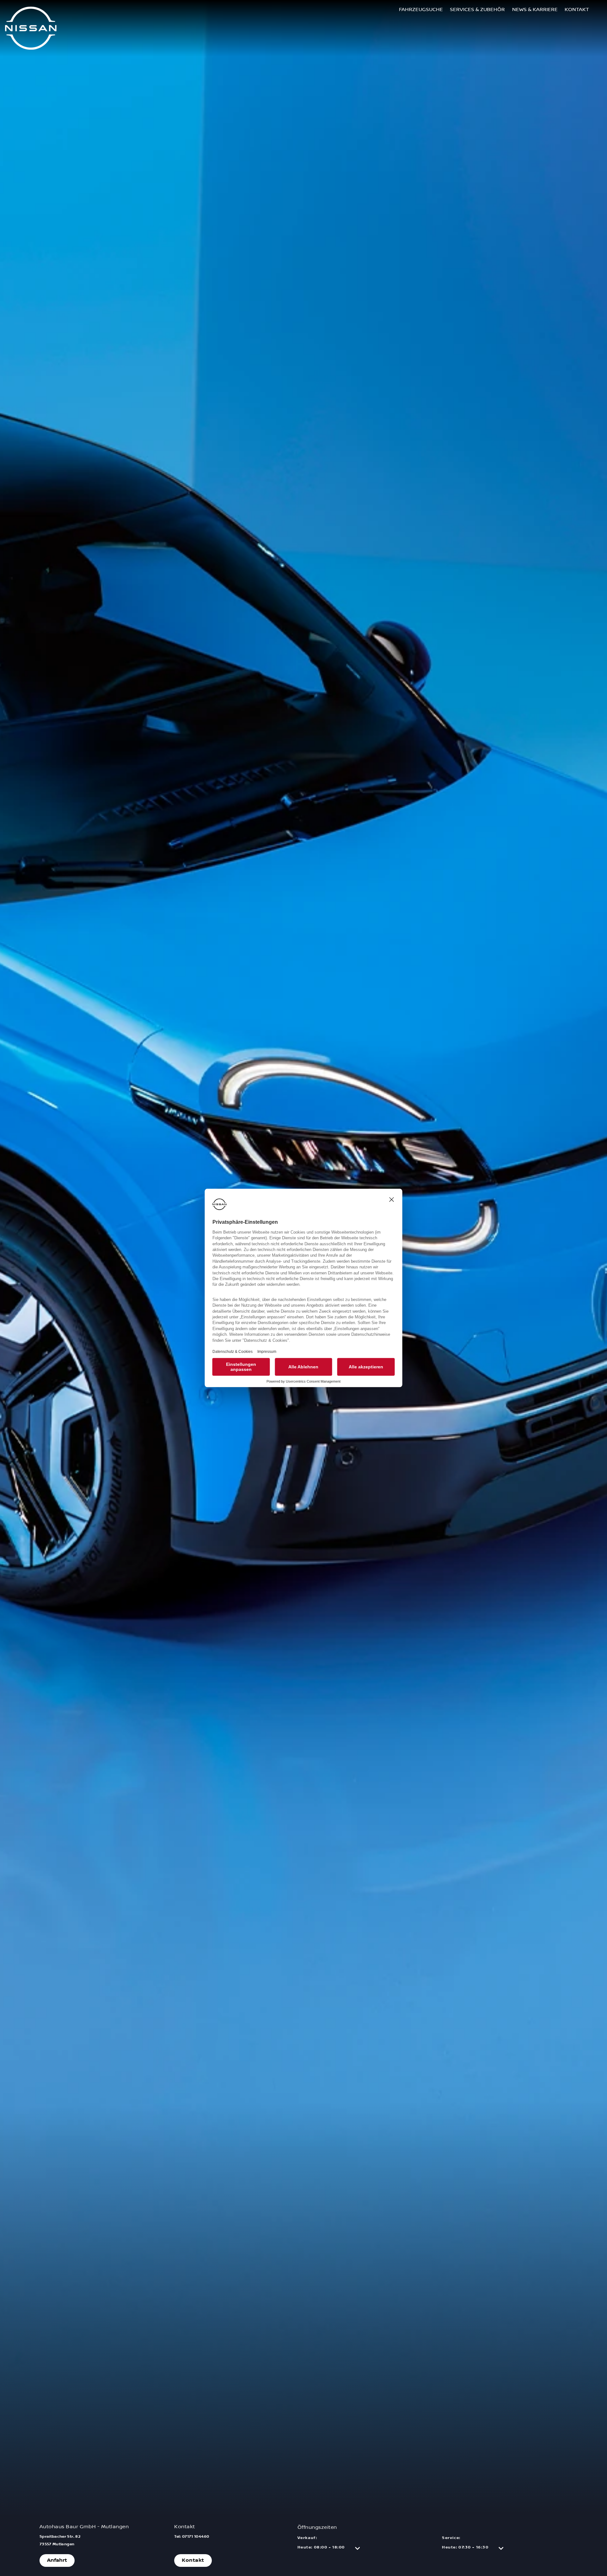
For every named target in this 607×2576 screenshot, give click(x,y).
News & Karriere (535, 9)
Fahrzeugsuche (421, 9)
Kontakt (577, 9)
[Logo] (31, 29)
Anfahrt (57, 2560)
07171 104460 (196, 2537)
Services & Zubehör (477, 9)
